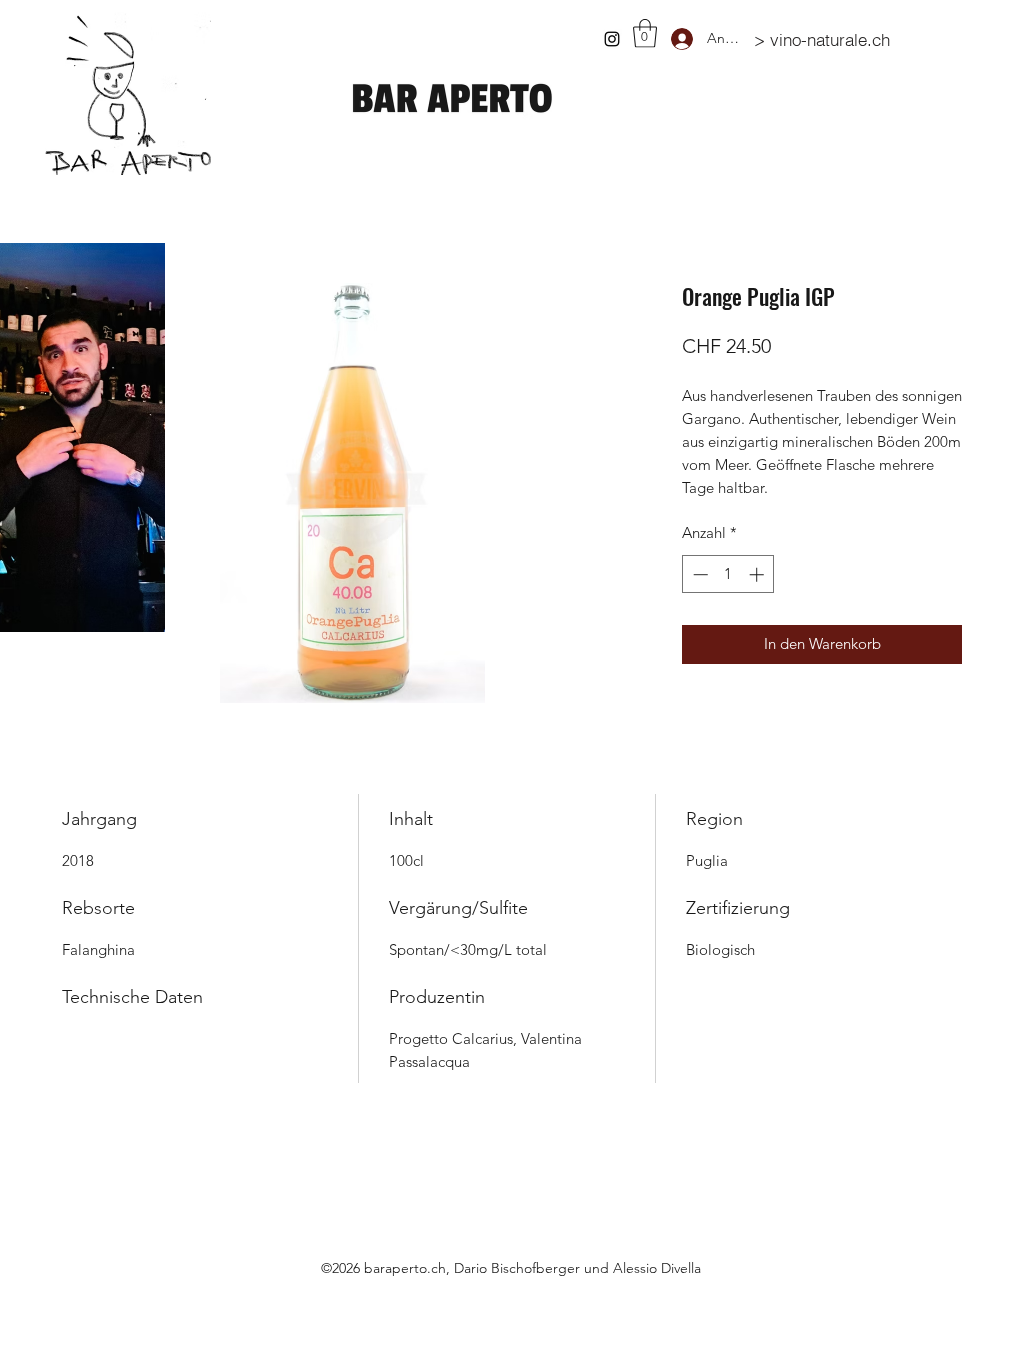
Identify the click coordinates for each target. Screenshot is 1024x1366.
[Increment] (758, 574)
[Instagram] (612, 39)
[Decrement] (698, 574)
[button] (645, 33)
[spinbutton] (728, 574)
